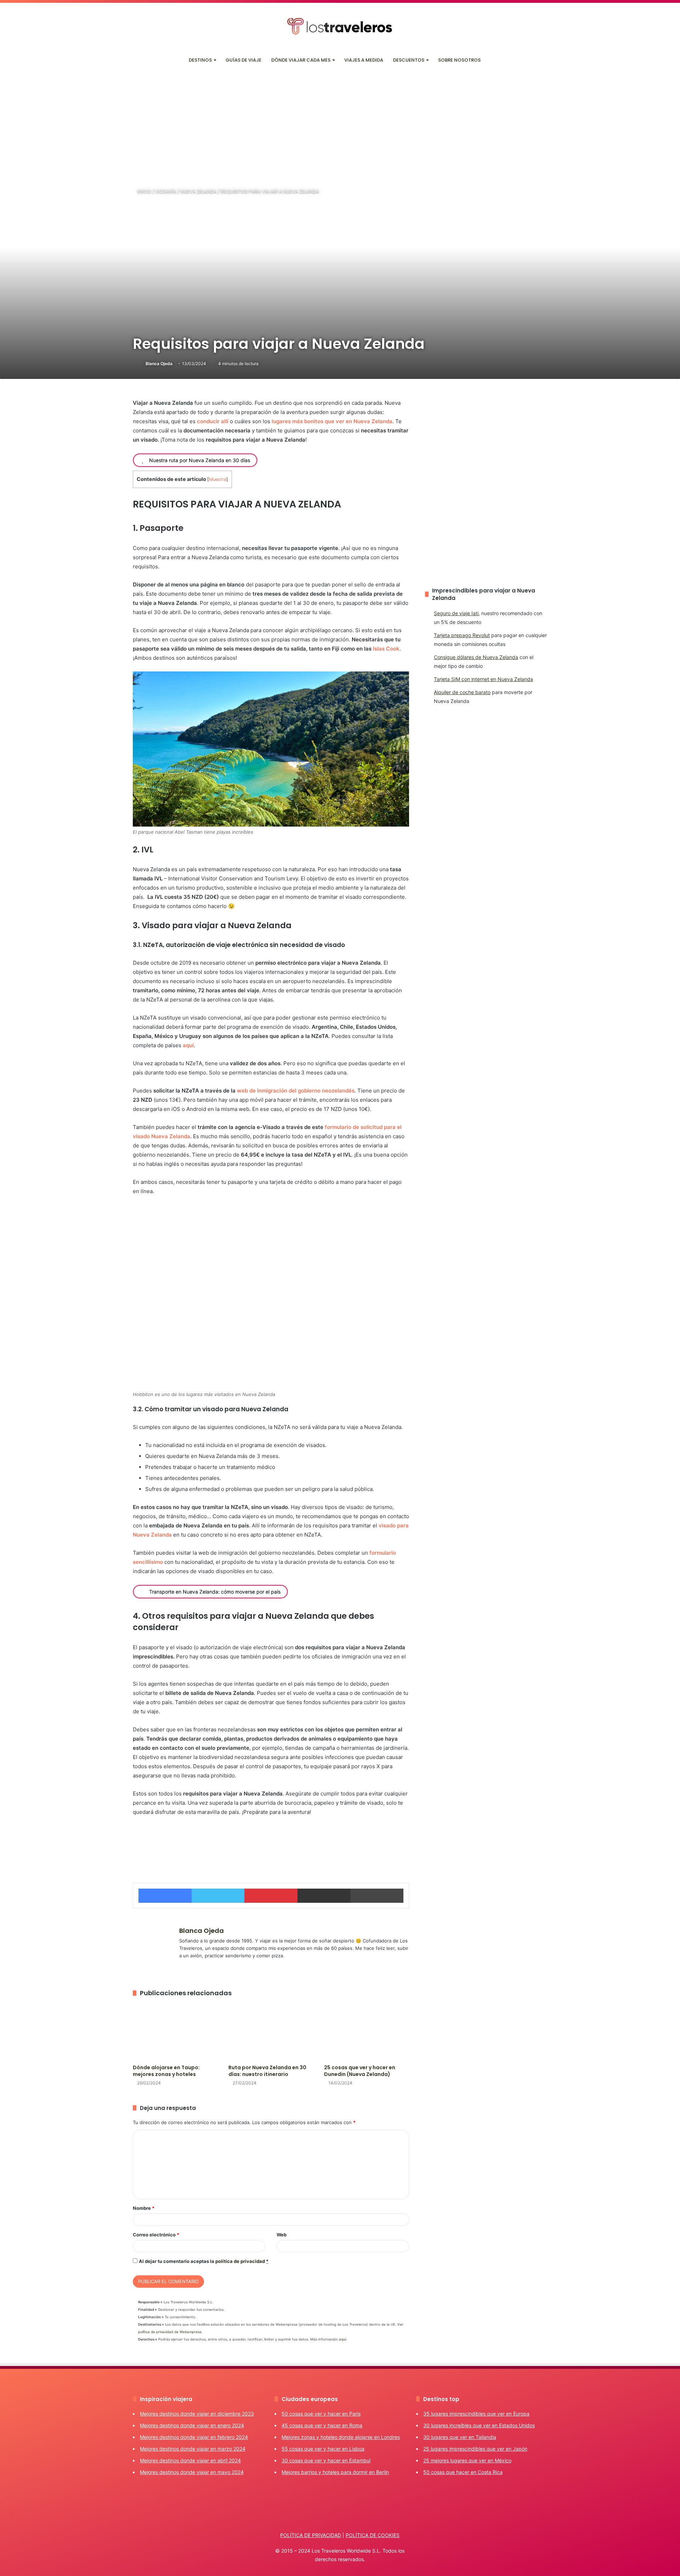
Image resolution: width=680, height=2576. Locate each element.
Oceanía (166, 191)
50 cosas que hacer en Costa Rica (463, 2472)
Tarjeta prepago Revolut (462, 635)
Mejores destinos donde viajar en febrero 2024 (194, 2437)
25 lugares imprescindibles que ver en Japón (475, 2449)
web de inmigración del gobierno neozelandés (296, 1091)
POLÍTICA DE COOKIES (373, 2535)
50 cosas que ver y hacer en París (321, 2414)
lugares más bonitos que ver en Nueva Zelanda (332, 421)
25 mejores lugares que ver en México (467, 2460)
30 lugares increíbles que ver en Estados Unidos (479, 2425)
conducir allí (213, 421)
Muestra (218, 479)
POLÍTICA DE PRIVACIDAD (311, 2535)
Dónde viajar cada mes (301, 60)
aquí (188, 1045)
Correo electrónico (156, 2235)
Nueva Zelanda (199, 191)
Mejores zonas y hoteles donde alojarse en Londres (341, 2437)
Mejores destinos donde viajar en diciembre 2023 (197, 2414)
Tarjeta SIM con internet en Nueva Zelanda (483, 679)
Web (282, 2235)
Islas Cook (386, 649)
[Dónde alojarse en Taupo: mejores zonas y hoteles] (175, 2032)
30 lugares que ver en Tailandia (460, 2437)
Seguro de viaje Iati (456, 613)
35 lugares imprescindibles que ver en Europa (476, 2414)
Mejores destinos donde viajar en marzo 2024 (193, 2449)
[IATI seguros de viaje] (271, 1844)
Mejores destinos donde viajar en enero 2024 (192, 2425)
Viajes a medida (364, 60)
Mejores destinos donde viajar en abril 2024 (190, 2460)
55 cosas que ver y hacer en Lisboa (323, 2449)
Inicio (144, 191)
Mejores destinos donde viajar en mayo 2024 (192, 2472)
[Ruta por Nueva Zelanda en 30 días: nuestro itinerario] (271, 2032)
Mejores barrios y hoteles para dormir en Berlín (335, 2472)
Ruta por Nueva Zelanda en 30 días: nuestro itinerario (267, 2071)
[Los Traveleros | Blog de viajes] (340, 26)
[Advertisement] (340, 124)
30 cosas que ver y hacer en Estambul (326, 2460)
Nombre (144, 2208)
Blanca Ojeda (159, 364)
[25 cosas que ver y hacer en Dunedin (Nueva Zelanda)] (367, 2032)
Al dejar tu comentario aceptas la (204, 2261)
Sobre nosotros (459, 60)
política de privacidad (240, 2261)
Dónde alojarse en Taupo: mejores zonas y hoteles (166, 2071)
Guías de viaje (243, 60)
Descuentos (409, 60)
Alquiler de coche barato (462, 692)
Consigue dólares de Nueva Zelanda (476, 657)
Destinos (200, 60)
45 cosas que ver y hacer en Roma (322, 2425)
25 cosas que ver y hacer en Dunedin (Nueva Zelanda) (360, 2071)
